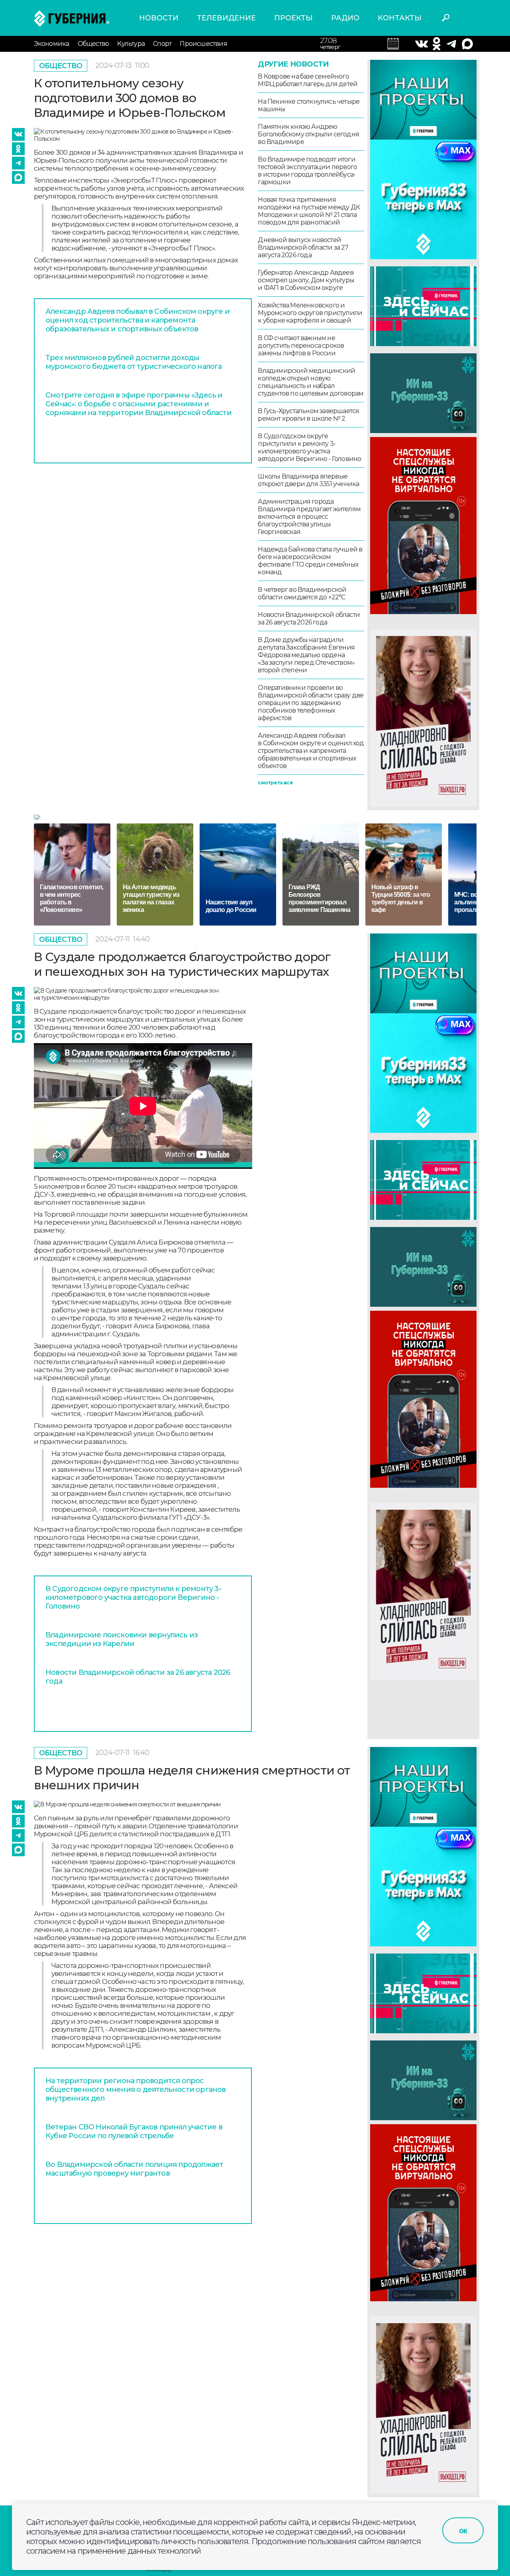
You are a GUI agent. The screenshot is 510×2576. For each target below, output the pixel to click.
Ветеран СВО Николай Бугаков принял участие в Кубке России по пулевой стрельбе (134, 2131)
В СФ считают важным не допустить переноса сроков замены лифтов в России (301, 346)
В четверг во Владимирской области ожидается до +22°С (302, 593)
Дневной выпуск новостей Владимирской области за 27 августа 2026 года (303, 247)
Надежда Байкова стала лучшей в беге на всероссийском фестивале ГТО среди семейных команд (310, 561)
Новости (159, 18)
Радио (345, 18)
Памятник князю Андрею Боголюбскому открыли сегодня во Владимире (308, 134)
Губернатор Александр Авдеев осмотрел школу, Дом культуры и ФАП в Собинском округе (306, 280)
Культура (131, 44)
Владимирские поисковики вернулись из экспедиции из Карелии (122, 1639)
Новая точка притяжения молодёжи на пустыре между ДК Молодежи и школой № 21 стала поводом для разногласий (309, 211)
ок (463, 2531)
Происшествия (203, 44)
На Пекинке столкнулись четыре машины (309, 105)
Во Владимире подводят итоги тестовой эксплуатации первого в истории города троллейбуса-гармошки (307, 171)
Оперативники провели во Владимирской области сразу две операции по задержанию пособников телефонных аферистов (311, 703)
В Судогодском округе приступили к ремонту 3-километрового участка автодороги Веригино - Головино (309, 447)
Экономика (52, 44)
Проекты (293, 18)
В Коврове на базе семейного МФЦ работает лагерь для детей (308, 80)
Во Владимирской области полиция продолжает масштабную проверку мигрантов (134, 2169)
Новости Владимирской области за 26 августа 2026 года (309, 618)
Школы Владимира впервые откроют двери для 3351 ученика (308, 480)
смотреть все (275, 783)
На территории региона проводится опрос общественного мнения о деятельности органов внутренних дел (136, 2090)
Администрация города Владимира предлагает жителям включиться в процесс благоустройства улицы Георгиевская (309, 517)
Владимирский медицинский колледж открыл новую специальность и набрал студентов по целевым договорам (311, 382)
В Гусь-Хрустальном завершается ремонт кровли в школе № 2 (308, 415)
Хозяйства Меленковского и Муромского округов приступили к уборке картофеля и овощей (310, 313)
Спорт (162, 44)
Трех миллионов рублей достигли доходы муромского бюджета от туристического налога (134, 362)
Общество (93, 44)
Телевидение (226, 18)
